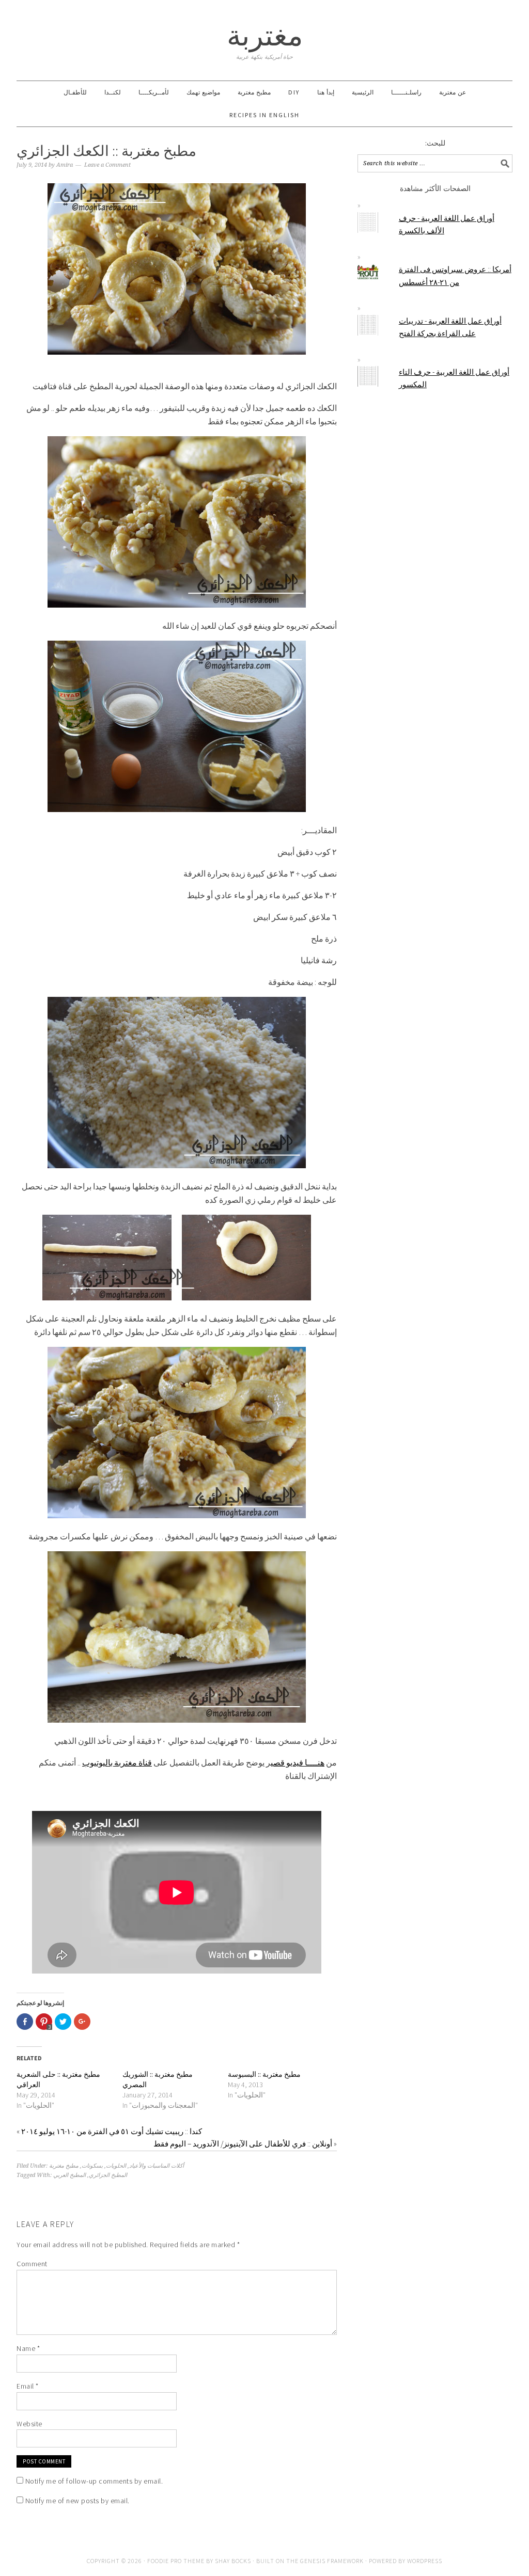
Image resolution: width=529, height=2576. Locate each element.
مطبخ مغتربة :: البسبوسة (264, 2074)
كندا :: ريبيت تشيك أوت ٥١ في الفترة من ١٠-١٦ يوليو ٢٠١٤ (112, 2131)
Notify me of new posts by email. (77, 2501)
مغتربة (265, 35)
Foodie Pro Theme (176, 2561)
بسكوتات (92, 2166)
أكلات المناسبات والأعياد (157, 2166)
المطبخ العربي (69, 2175)
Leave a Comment (107, 165)
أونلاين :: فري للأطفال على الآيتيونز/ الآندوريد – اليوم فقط (243, 2144)
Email (28, 2386)
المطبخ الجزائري (108, 2175)
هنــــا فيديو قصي (298, 1762)
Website (29, 2424)
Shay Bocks (233, 2561)
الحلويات (116, 2166)
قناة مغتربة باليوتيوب (117, 1762)
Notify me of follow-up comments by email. (94, 2481)
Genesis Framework (332, 2561)
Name (28, 2348)
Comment (32, 2264)
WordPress (425, 2561)
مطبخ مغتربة (64, 2166)
